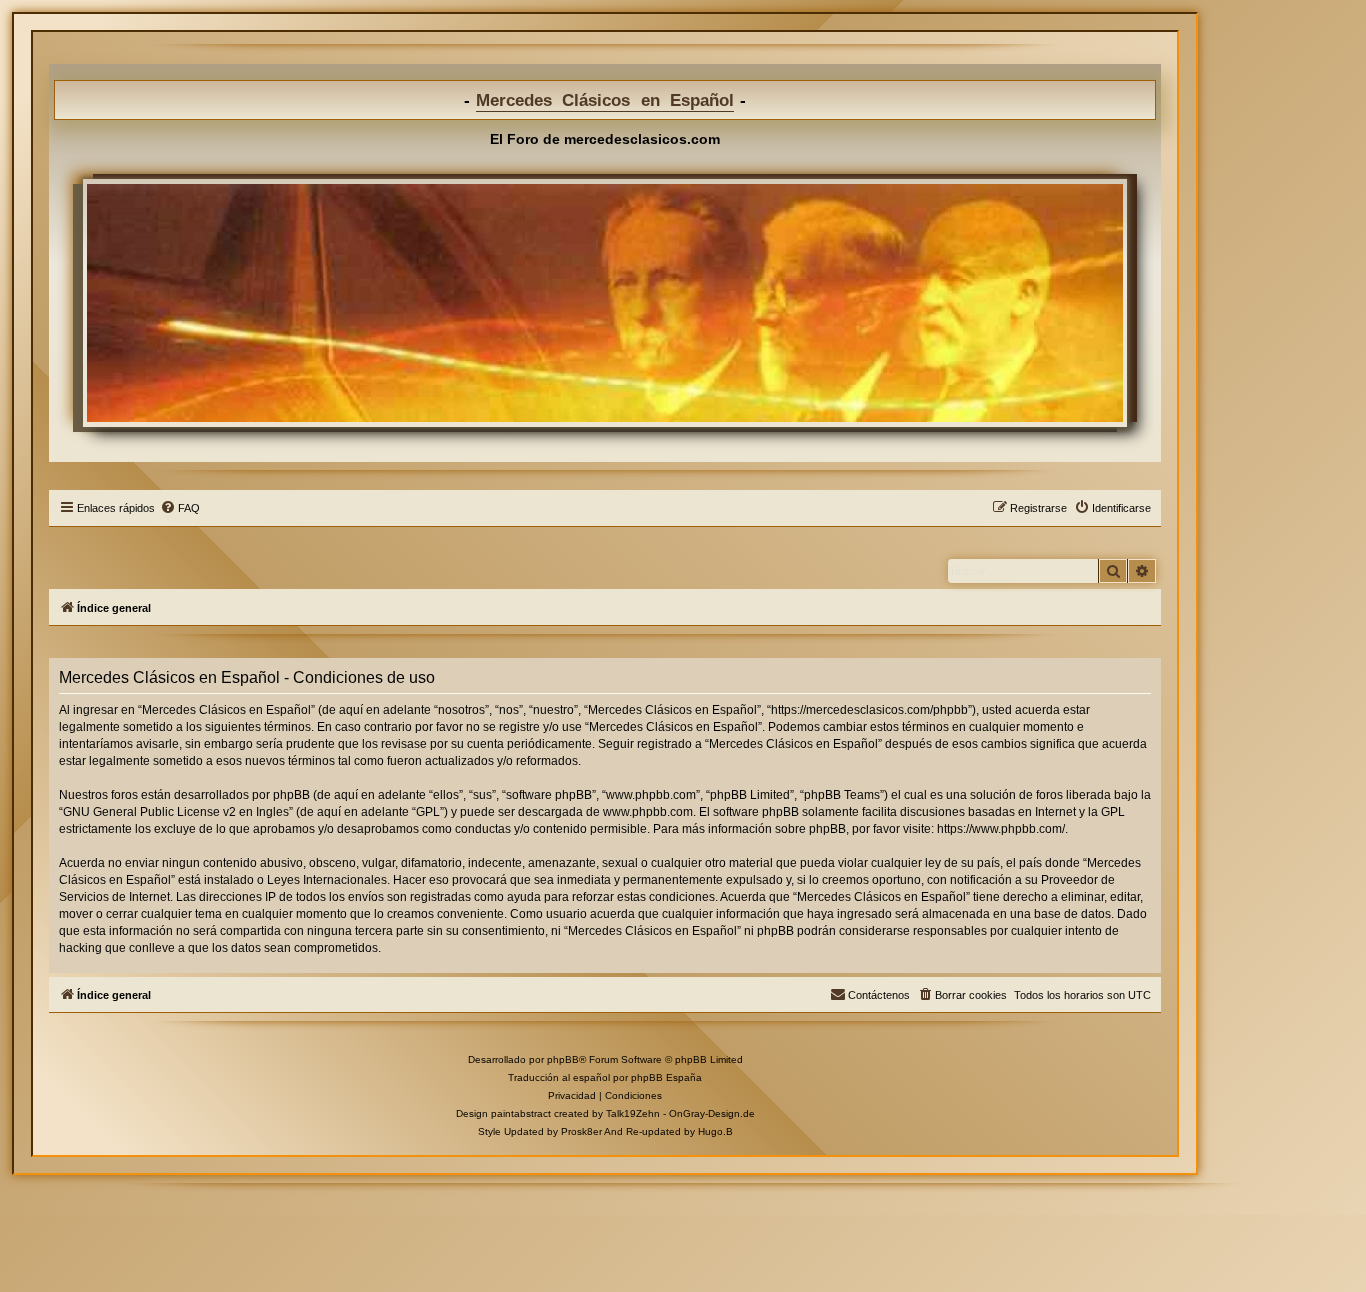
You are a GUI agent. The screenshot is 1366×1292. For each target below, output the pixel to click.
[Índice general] (605, 303)
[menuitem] (180, 508)
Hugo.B (715, 1131)
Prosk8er (581, 1131)
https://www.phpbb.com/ (1001, 829)
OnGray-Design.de (712, 1113)
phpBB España (666, 1077)
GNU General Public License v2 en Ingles (176, 812)
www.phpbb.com (648, 812)
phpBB (563, 1059)
